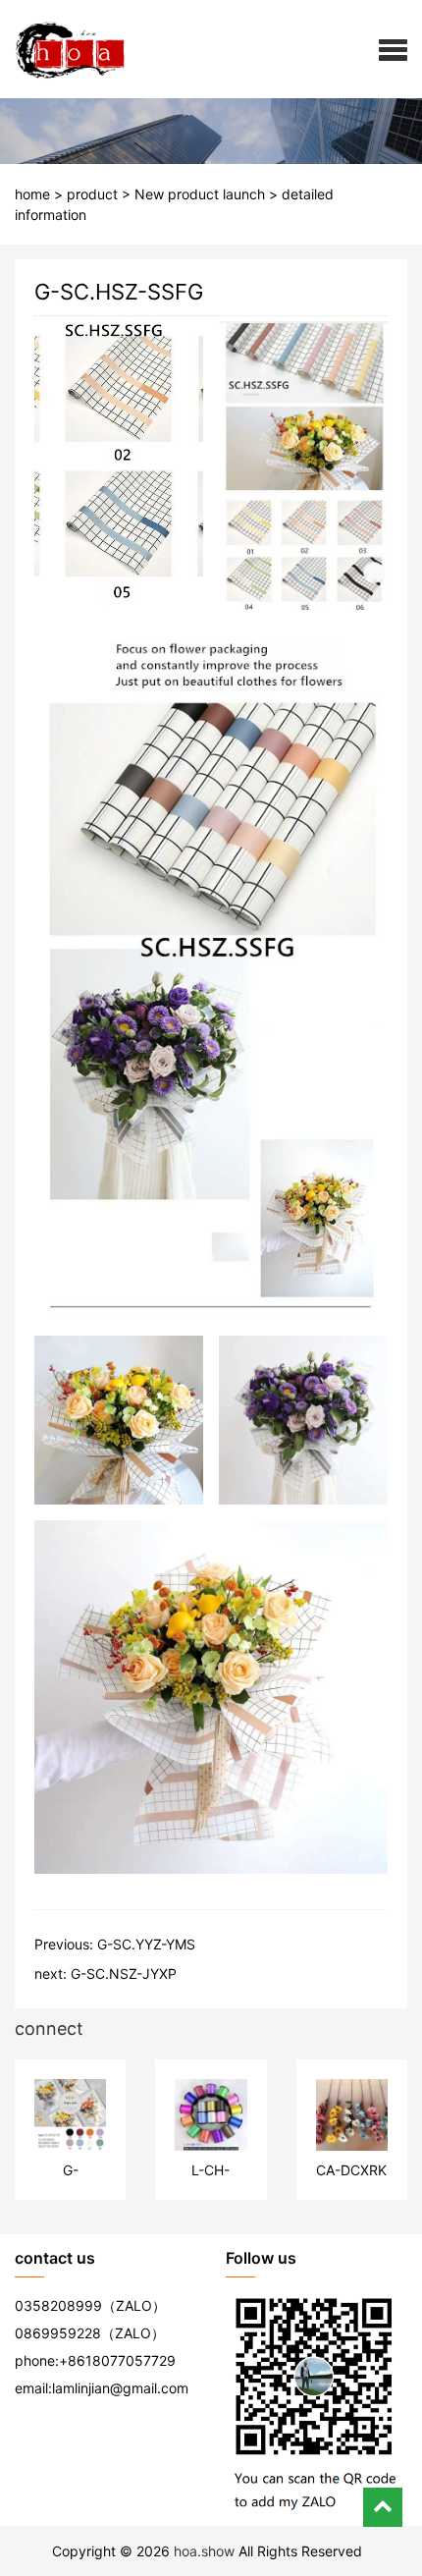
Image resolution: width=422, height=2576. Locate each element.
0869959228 (58, 2333)
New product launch (200, 194)
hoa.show (204, 2551)
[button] (393, 49)
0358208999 (58, 2305)
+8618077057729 (117, 2360)
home (32, 194)
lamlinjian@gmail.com (120, 2388)
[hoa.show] (63, 49)
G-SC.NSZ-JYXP (124, 1973)
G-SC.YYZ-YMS (146, 1944)
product (92, 194)
